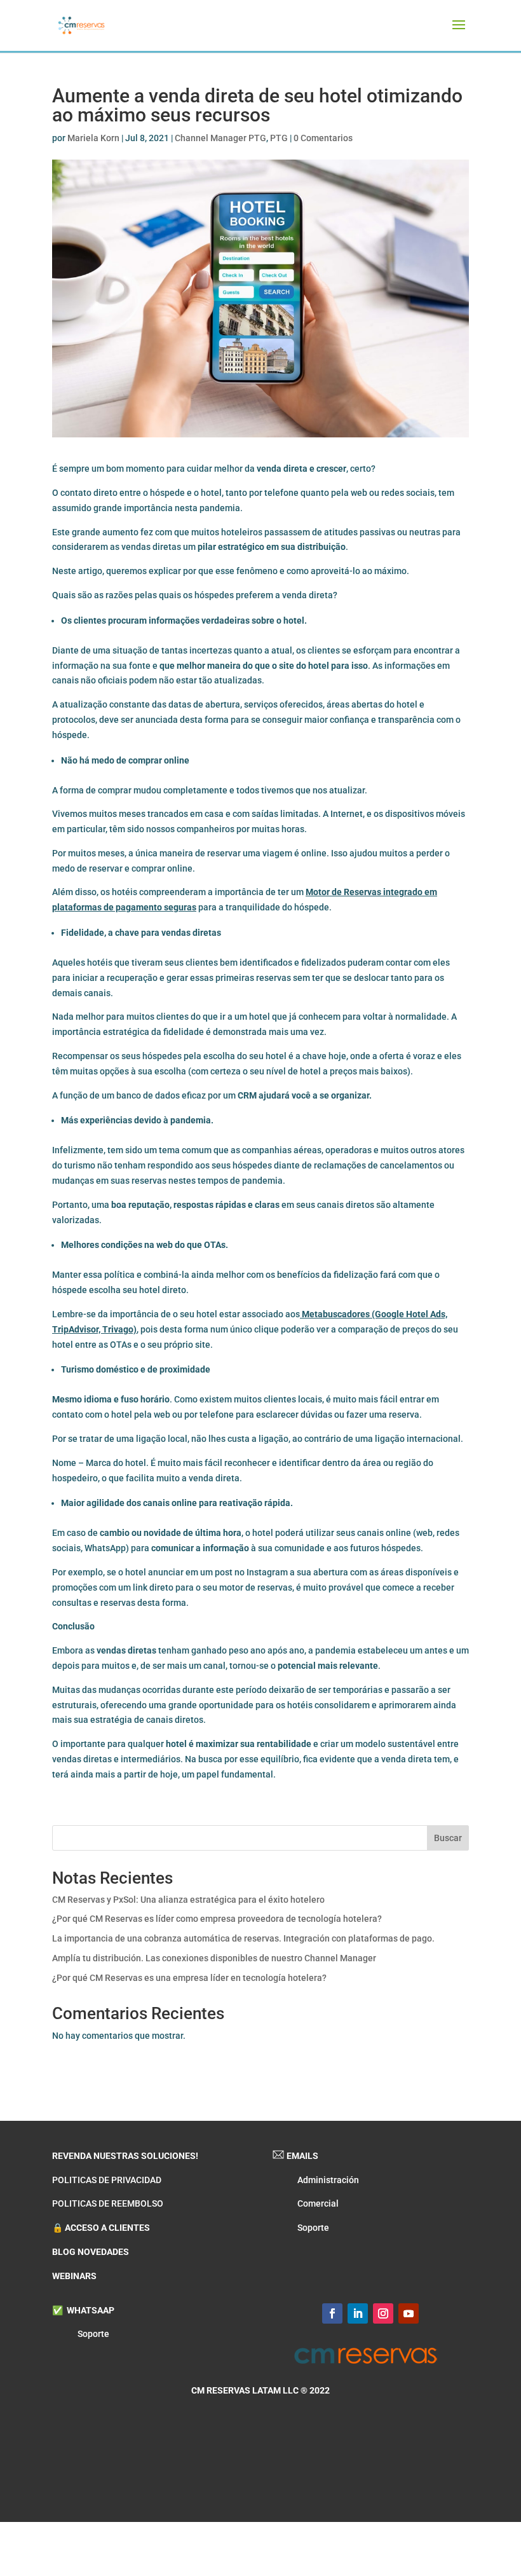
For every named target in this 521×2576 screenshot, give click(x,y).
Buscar (448, 1838)
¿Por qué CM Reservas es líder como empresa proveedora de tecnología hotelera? (217, 1919)
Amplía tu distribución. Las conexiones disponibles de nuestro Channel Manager (214, 1958)
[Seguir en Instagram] (383, 2313)
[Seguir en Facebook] (332, 2313)
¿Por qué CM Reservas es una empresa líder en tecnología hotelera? (189, 1978)
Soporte (313, 2228)
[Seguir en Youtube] (409, 2313)
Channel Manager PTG (220, 138)
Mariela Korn (93, 138)
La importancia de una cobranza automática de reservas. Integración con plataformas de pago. (243, 1938)
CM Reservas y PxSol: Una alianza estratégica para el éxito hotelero (188, 1900)
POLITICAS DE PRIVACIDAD (107, 2180)
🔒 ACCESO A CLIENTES (101, 2228)
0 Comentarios (323, 138)
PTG (279, 138)
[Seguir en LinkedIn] (358, 2313)
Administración (328, 2180)
